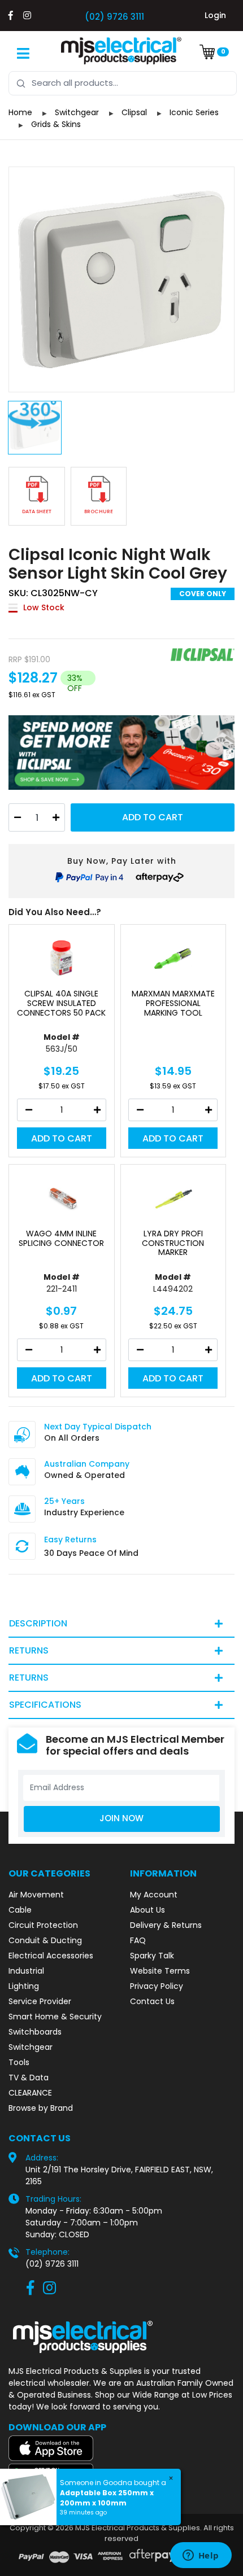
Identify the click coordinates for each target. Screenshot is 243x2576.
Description (38, 1623)
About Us (147, 1910)
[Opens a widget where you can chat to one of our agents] (201, 2556)
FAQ (138, 1940)
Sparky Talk (152, 1956)
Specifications (45, 1705)
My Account (154, 1895)
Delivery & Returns (166, 1925)
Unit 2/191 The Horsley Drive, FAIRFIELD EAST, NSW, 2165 (119, 2175)
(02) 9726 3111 (114, 17)
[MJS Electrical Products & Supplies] (121, 51)
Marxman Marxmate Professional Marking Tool (173, 1003)
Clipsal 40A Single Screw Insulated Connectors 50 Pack (61, 1003)
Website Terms (160, 1971)
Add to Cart (153, 817)
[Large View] (121, 279)
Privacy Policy (157, 1986)
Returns (29, 1650)
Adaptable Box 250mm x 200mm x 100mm (107, 2498)
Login (215, 15)
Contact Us (152, 2001)
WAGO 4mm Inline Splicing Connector (61, 1239)
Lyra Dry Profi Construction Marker (173, 1243)
